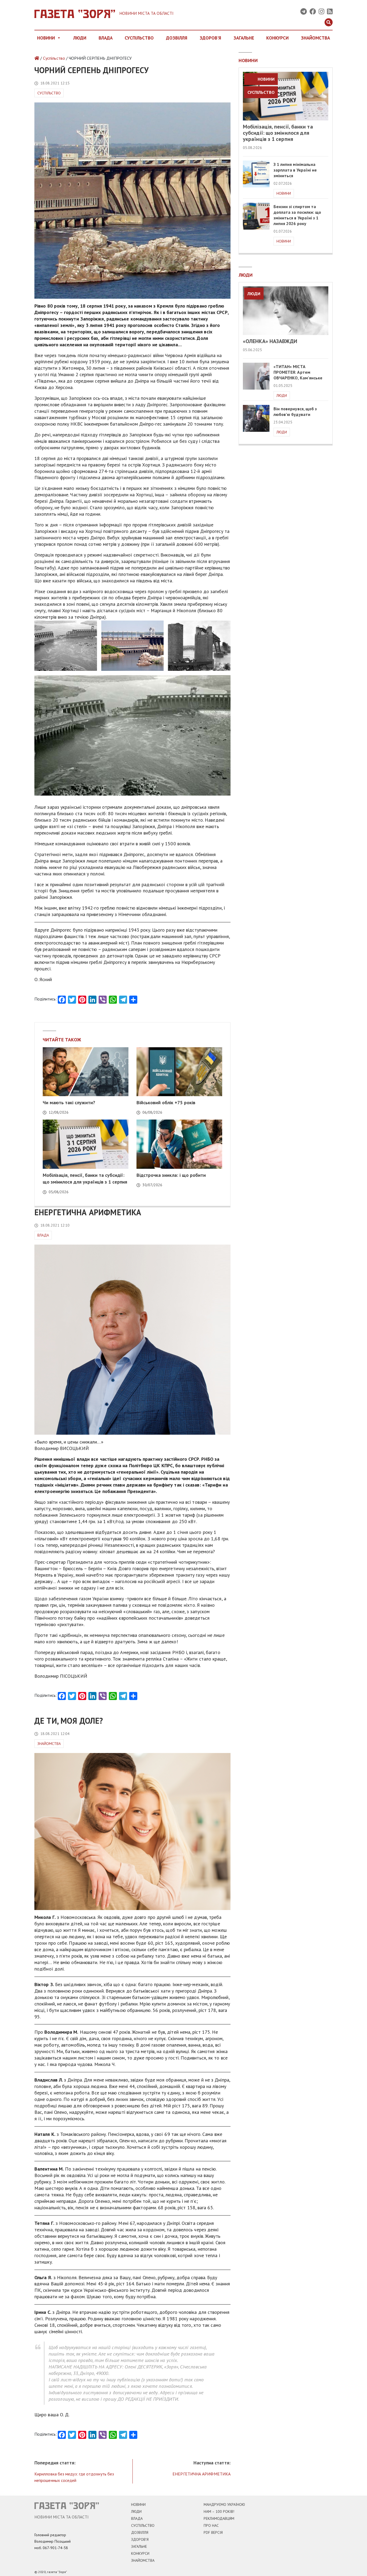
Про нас (211, 2525)
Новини (46, 38)
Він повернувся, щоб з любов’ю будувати (295, 411)
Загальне (244, 38)
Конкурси (277, 38)
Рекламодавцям (219, 2518)
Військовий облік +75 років (166, 1102)
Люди (80, 38)
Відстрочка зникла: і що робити (171, 1175)
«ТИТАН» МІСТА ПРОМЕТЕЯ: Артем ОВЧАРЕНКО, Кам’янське (298, 372)
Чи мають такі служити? (69, 1102)
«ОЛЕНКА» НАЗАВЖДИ (270, 341)
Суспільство (139, 38)
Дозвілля (177, 38)
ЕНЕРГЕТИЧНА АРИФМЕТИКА (202, 2474)
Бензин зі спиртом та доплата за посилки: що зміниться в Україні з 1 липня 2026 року (297, 215)
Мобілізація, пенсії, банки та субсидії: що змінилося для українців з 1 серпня (278, 133)
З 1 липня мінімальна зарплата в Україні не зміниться (295, 170)
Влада (106, 38)
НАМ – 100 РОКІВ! (219, 2511)
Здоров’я (140, 2539)
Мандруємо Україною (224, 2504)
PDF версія (213, 2532)
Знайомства (315, 38)
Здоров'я (210, 38)
